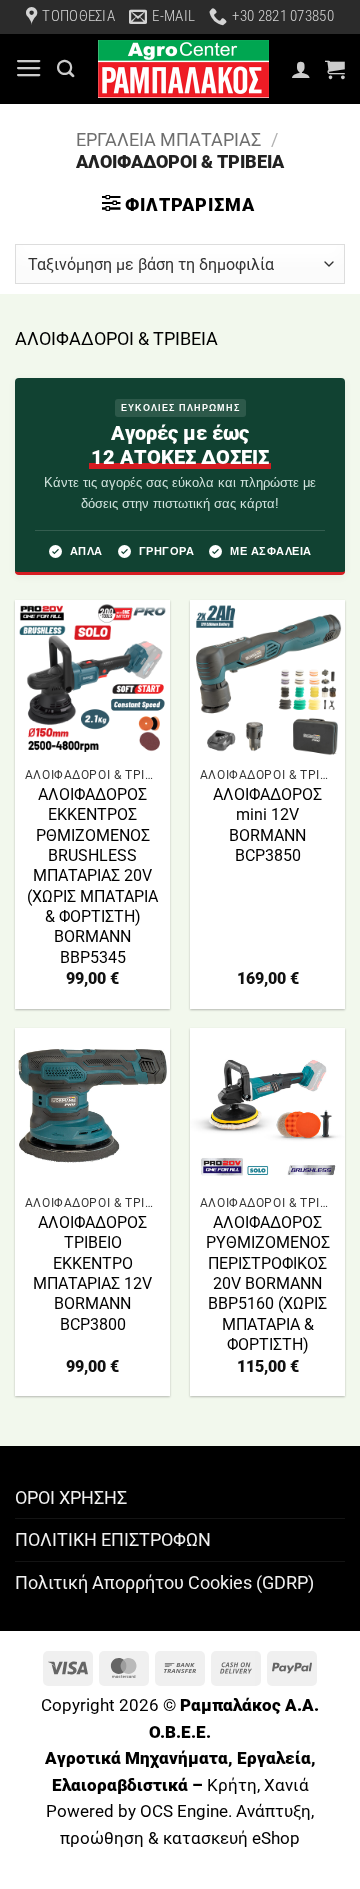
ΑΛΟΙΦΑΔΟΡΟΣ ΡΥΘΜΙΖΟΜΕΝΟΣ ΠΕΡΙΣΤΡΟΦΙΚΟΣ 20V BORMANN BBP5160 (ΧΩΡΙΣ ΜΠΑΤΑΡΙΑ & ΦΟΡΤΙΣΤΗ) (268, 1283)
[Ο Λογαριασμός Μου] (301, 69)
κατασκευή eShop (231, 1838)
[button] (29, 69)
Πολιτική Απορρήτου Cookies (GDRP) (164, 1582)
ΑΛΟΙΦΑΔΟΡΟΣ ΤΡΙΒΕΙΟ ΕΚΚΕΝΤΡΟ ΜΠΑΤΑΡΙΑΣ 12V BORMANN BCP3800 (92, 1273)
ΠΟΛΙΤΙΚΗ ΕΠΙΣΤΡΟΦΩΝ (113, 1539)
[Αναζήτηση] (66, 68)
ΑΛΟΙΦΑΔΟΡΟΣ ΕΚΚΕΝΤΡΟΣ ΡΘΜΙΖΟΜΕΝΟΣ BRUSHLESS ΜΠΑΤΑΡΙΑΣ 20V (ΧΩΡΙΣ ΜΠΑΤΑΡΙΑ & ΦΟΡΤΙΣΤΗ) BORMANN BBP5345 (92, 876)
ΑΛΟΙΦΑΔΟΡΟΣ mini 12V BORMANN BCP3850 (267, 825)
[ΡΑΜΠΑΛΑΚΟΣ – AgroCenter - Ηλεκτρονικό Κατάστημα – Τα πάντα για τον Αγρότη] (183, 69)
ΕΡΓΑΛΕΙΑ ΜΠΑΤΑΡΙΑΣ (168, 139)
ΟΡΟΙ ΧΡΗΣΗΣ (71, 1497)
